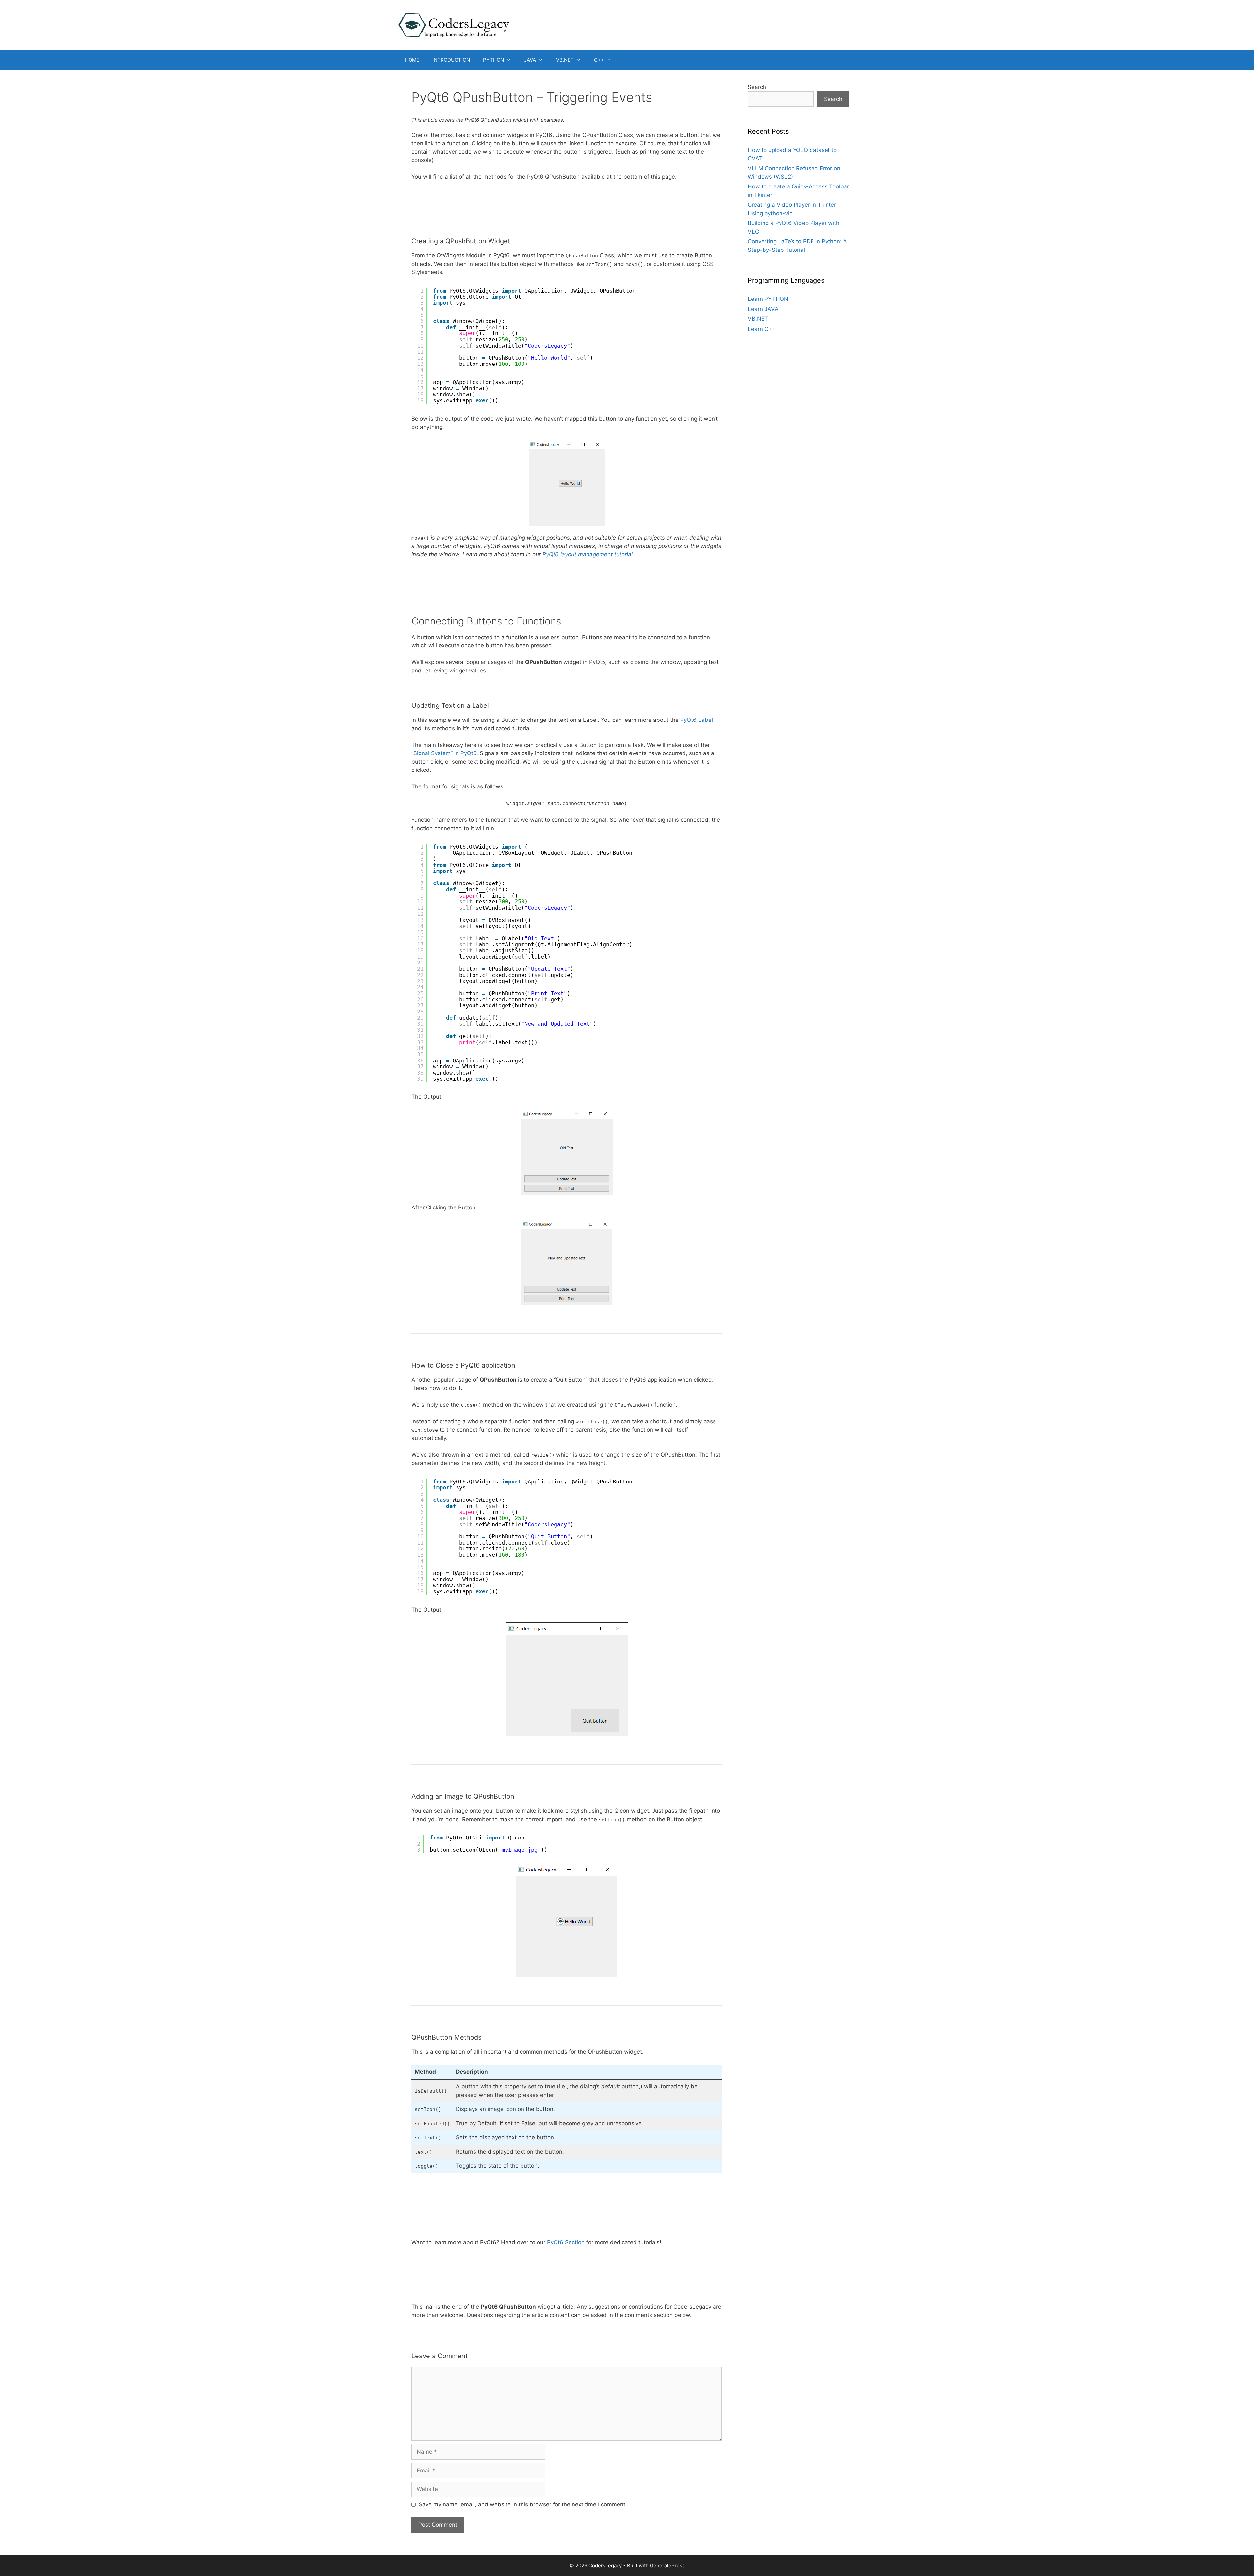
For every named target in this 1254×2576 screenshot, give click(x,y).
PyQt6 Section (566, 2242)
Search (757, 87)
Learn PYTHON (768, 299)
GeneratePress (667, 2565)
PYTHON (493, 60)
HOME (412, 60)
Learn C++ (762, 329)
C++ (599, 60)
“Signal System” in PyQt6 (444, 753)
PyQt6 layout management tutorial (587, 554)
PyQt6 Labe (696, 720)
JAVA (530, 60)
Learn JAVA (763, 309)
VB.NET (565, 60)
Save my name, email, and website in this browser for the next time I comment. (523, 2504)
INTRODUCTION (451, 60)
